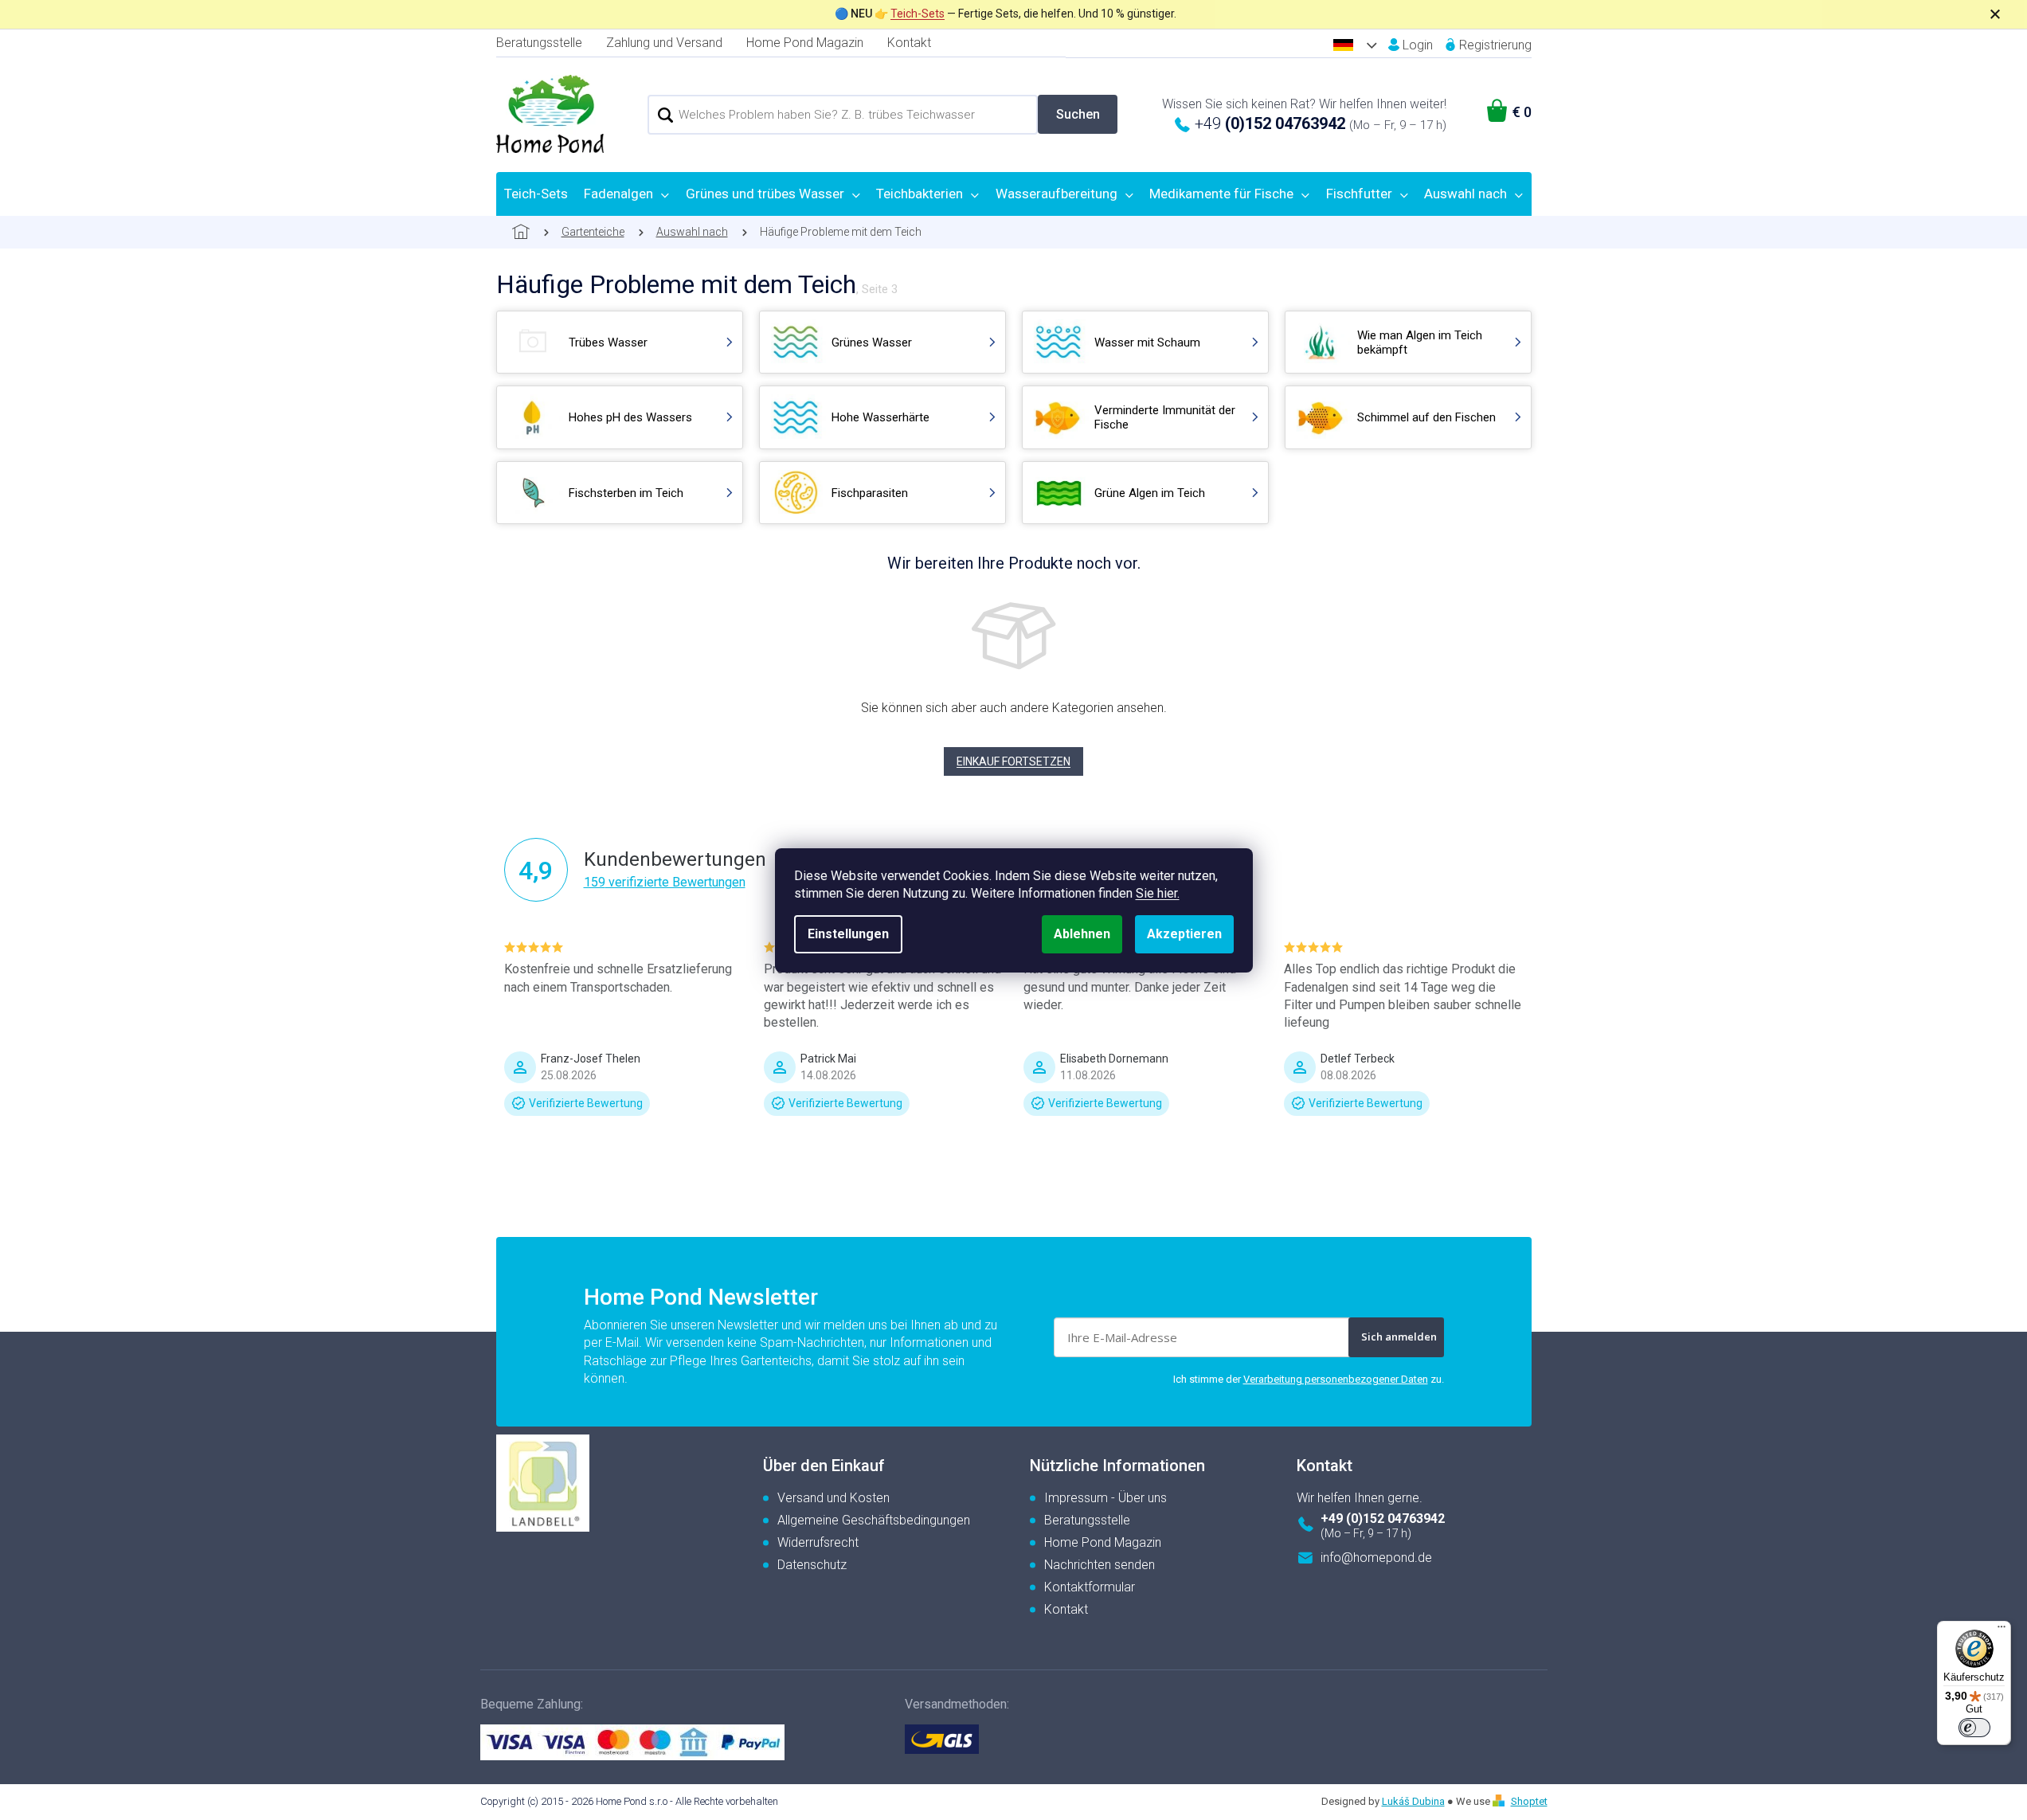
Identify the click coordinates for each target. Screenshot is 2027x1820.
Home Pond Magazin (805, 43)
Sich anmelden (1399, 1337)
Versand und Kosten (833, 1498)
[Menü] (2002, 1630)
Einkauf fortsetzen (1013, 761)
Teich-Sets (918, 14)
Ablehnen (1082, 934)
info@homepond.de (1376, 1558)
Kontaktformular (1090, 1587)
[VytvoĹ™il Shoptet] (1501, 1801)
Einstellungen (848, 934)
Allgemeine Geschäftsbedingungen (874, 1520)
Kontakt (909, 43)
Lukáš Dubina (1413, 1801)
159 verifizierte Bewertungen (665, 882)
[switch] (1974, 1728)
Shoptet (1529, 1801)
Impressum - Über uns (1105, 1498)
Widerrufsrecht (818, 1542)
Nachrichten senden (1100, 1565)
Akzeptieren (1184, 934)
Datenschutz (812, 1565)
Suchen (1078, 114)
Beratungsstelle (539, 43)
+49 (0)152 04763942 (1383, 1519)
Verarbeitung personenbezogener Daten (1336, 1379)
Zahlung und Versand (664, 43)
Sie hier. (1158, 893)
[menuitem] (536, 194)
